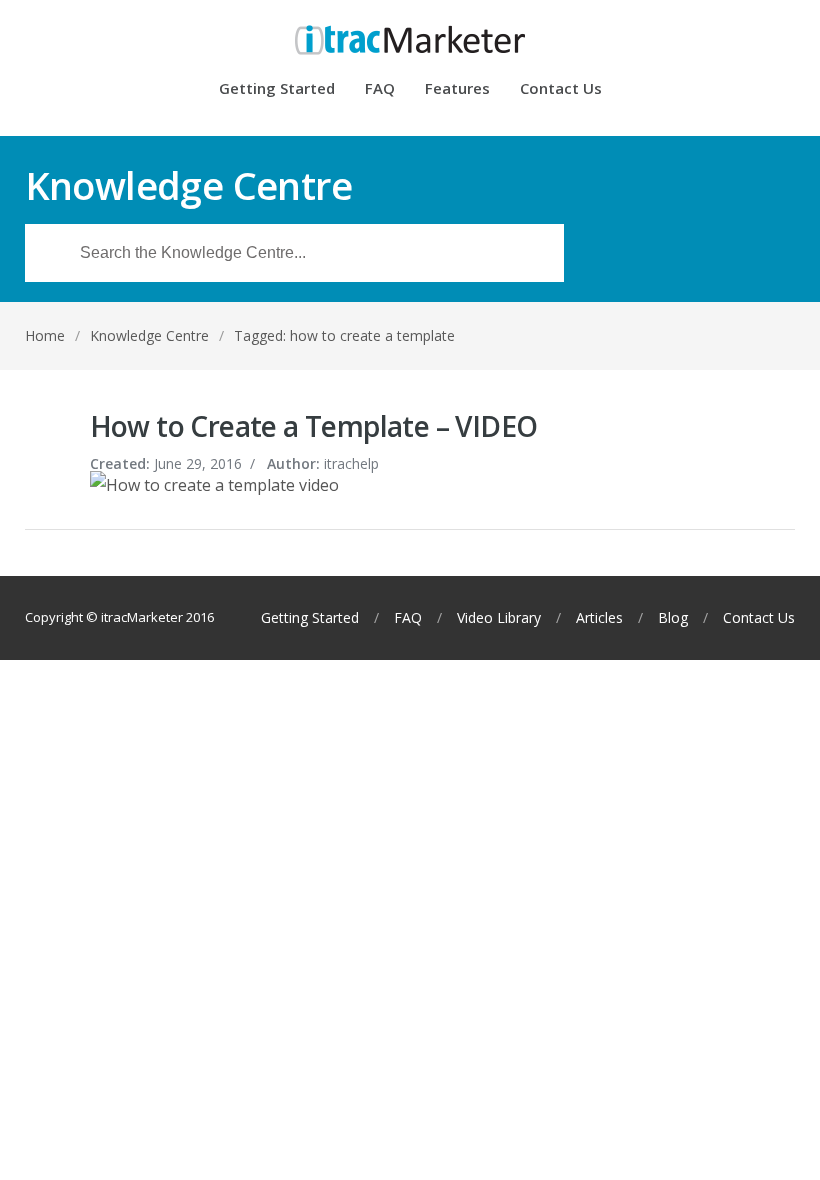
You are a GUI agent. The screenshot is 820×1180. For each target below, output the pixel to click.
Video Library (499, 618)
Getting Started (277, 89)
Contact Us (561, 89)
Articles (599, 618)
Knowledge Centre (149, 335)
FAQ (380, 89)
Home (45, 335)
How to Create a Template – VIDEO (314, 426)
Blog (673, 618)
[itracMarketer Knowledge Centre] (410, 40)
